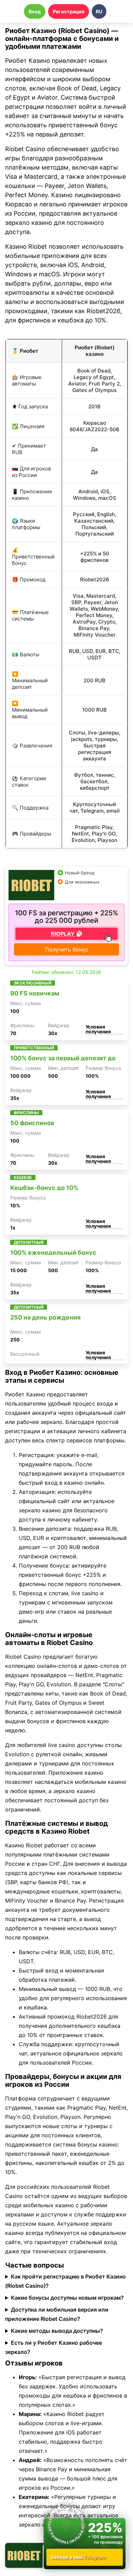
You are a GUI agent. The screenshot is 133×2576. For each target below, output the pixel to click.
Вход (35, 11)
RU (99, 11)
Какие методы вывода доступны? (57, 2331)
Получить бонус (67, 949)
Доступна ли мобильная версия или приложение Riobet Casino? (57, 2314)
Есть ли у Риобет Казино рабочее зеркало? (54, 2347)
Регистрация (69, 11)
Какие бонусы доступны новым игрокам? (67, 2298)
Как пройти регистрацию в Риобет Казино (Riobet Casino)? (65, 2281)
